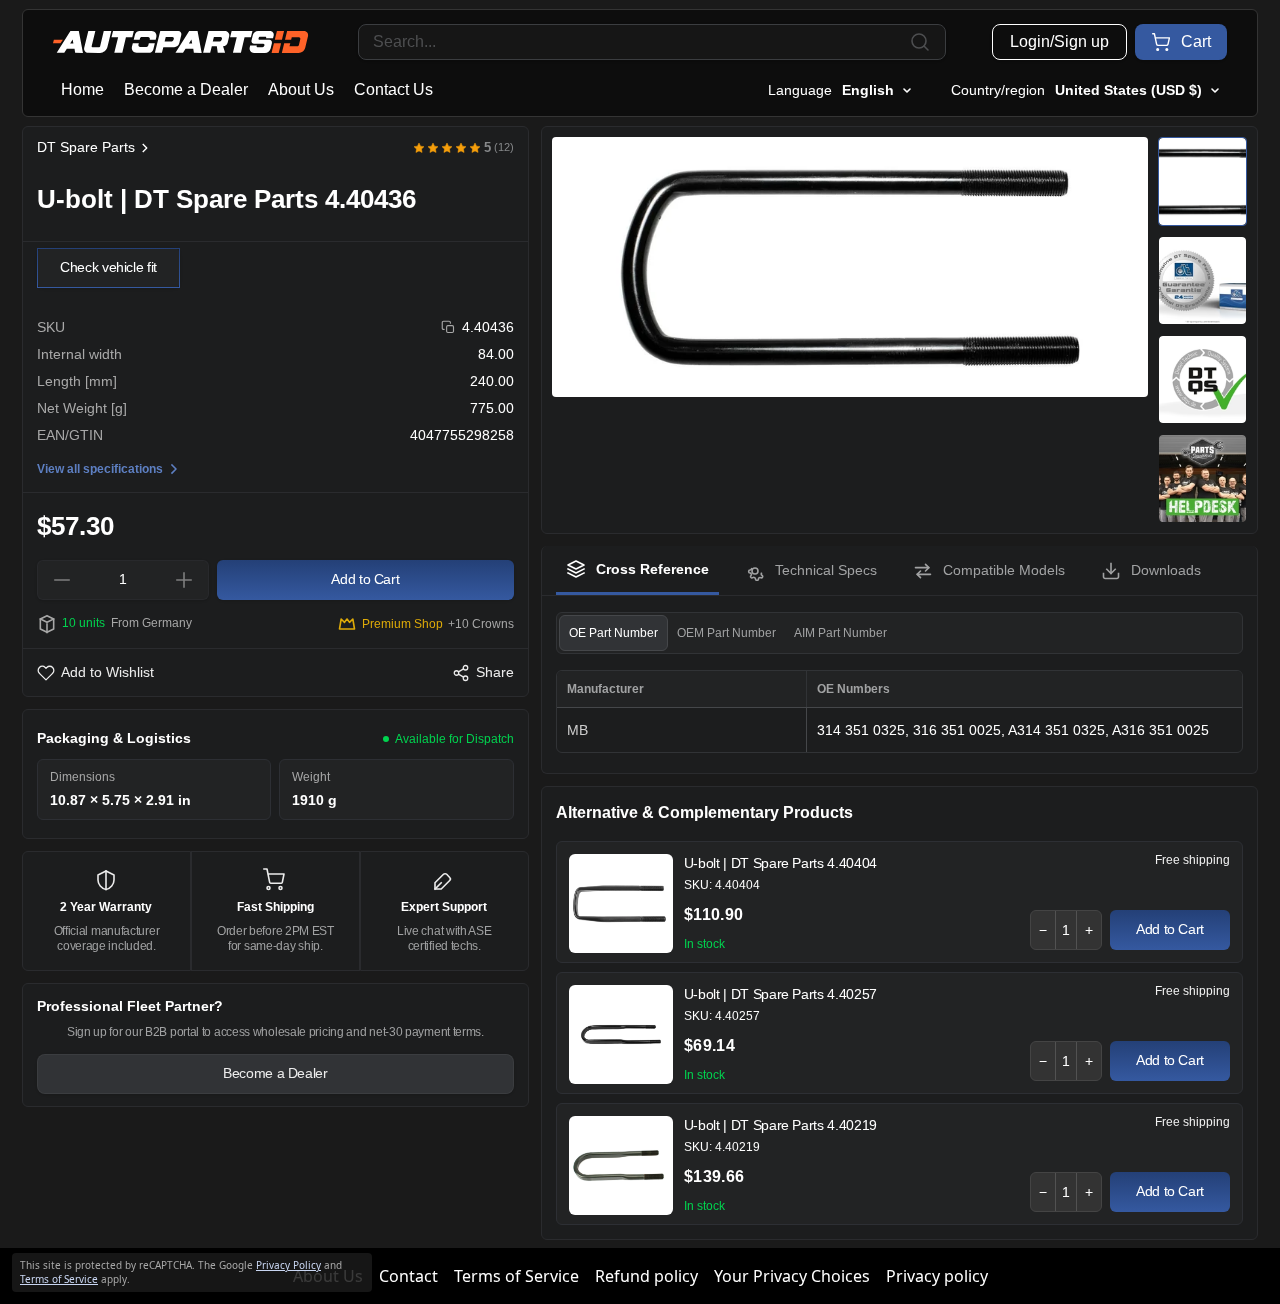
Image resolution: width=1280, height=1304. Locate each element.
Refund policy (646, 1276)
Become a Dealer (186, 89)
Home (82, 89)
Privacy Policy (288, 1265)
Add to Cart (1170, 929)
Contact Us (393, 89)
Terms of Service (516, 1276)
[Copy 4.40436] (448, 327)
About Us (301, 89)
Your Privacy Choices (792, 1276)
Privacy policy (937, 1276)
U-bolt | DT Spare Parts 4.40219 (780, 1125)
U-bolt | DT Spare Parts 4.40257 (780, 994)
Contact (408, 1276)
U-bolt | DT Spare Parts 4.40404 (780, 863)
